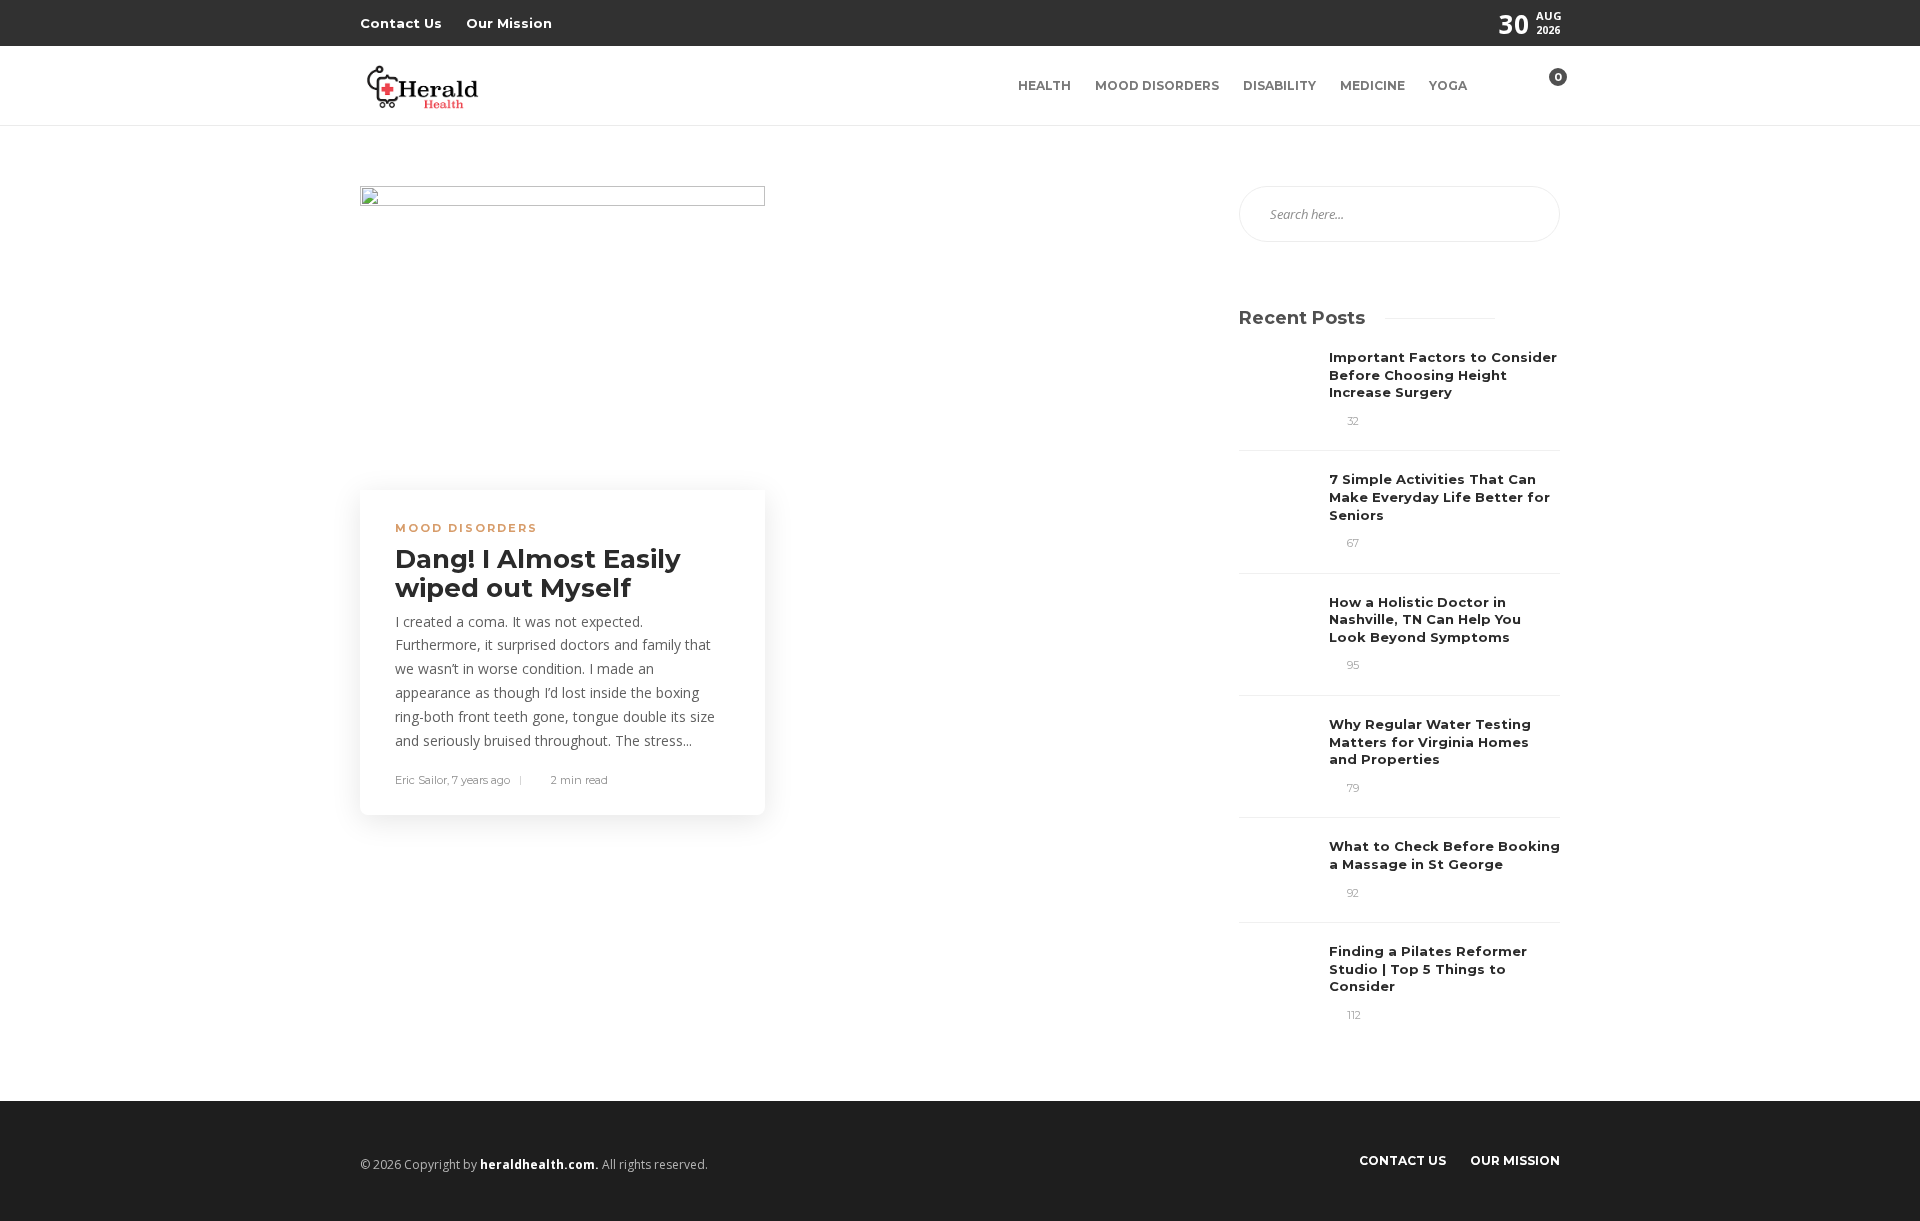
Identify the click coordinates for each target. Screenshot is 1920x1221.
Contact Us (401, 23)
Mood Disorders (1157, 85)
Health (1044, 85)
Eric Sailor (421, 780)
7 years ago (481, 780)
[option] (1399, 686)
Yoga (1448, 85)
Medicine (1372, 85)
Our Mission (509, 23)
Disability (1279, 85)
